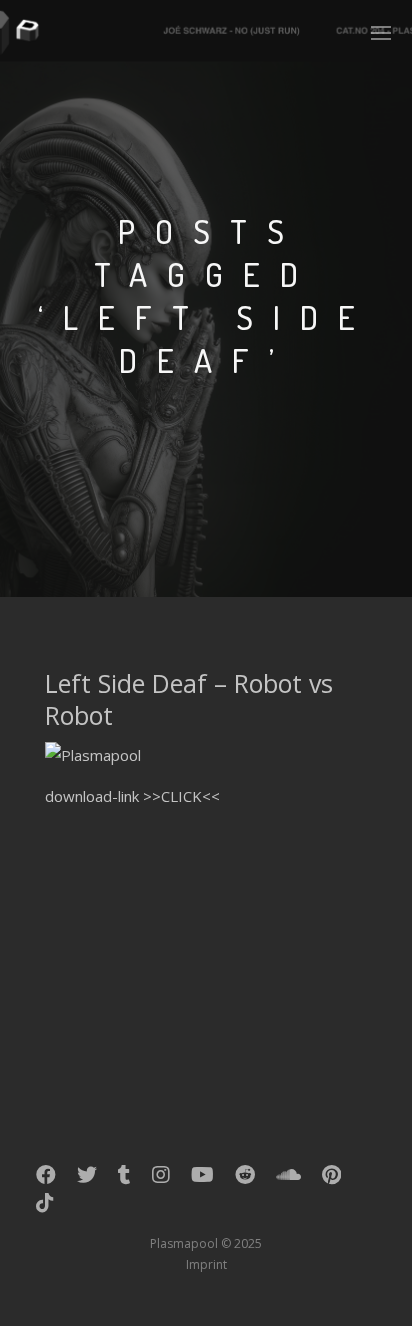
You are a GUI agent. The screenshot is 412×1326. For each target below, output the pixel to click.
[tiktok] (45, 1207)
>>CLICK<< (181, 796)
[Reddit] (245, 1179)
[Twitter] (87, 1179)
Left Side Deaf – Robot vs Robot (189, 699)
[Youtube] (202, 1179)
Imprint (206, 1264)
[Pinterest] (331, 1179)
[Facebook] (46, 1179)
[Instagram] (161, 1179)
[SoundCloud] (288, 1179)
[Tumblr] (124, 1179)
